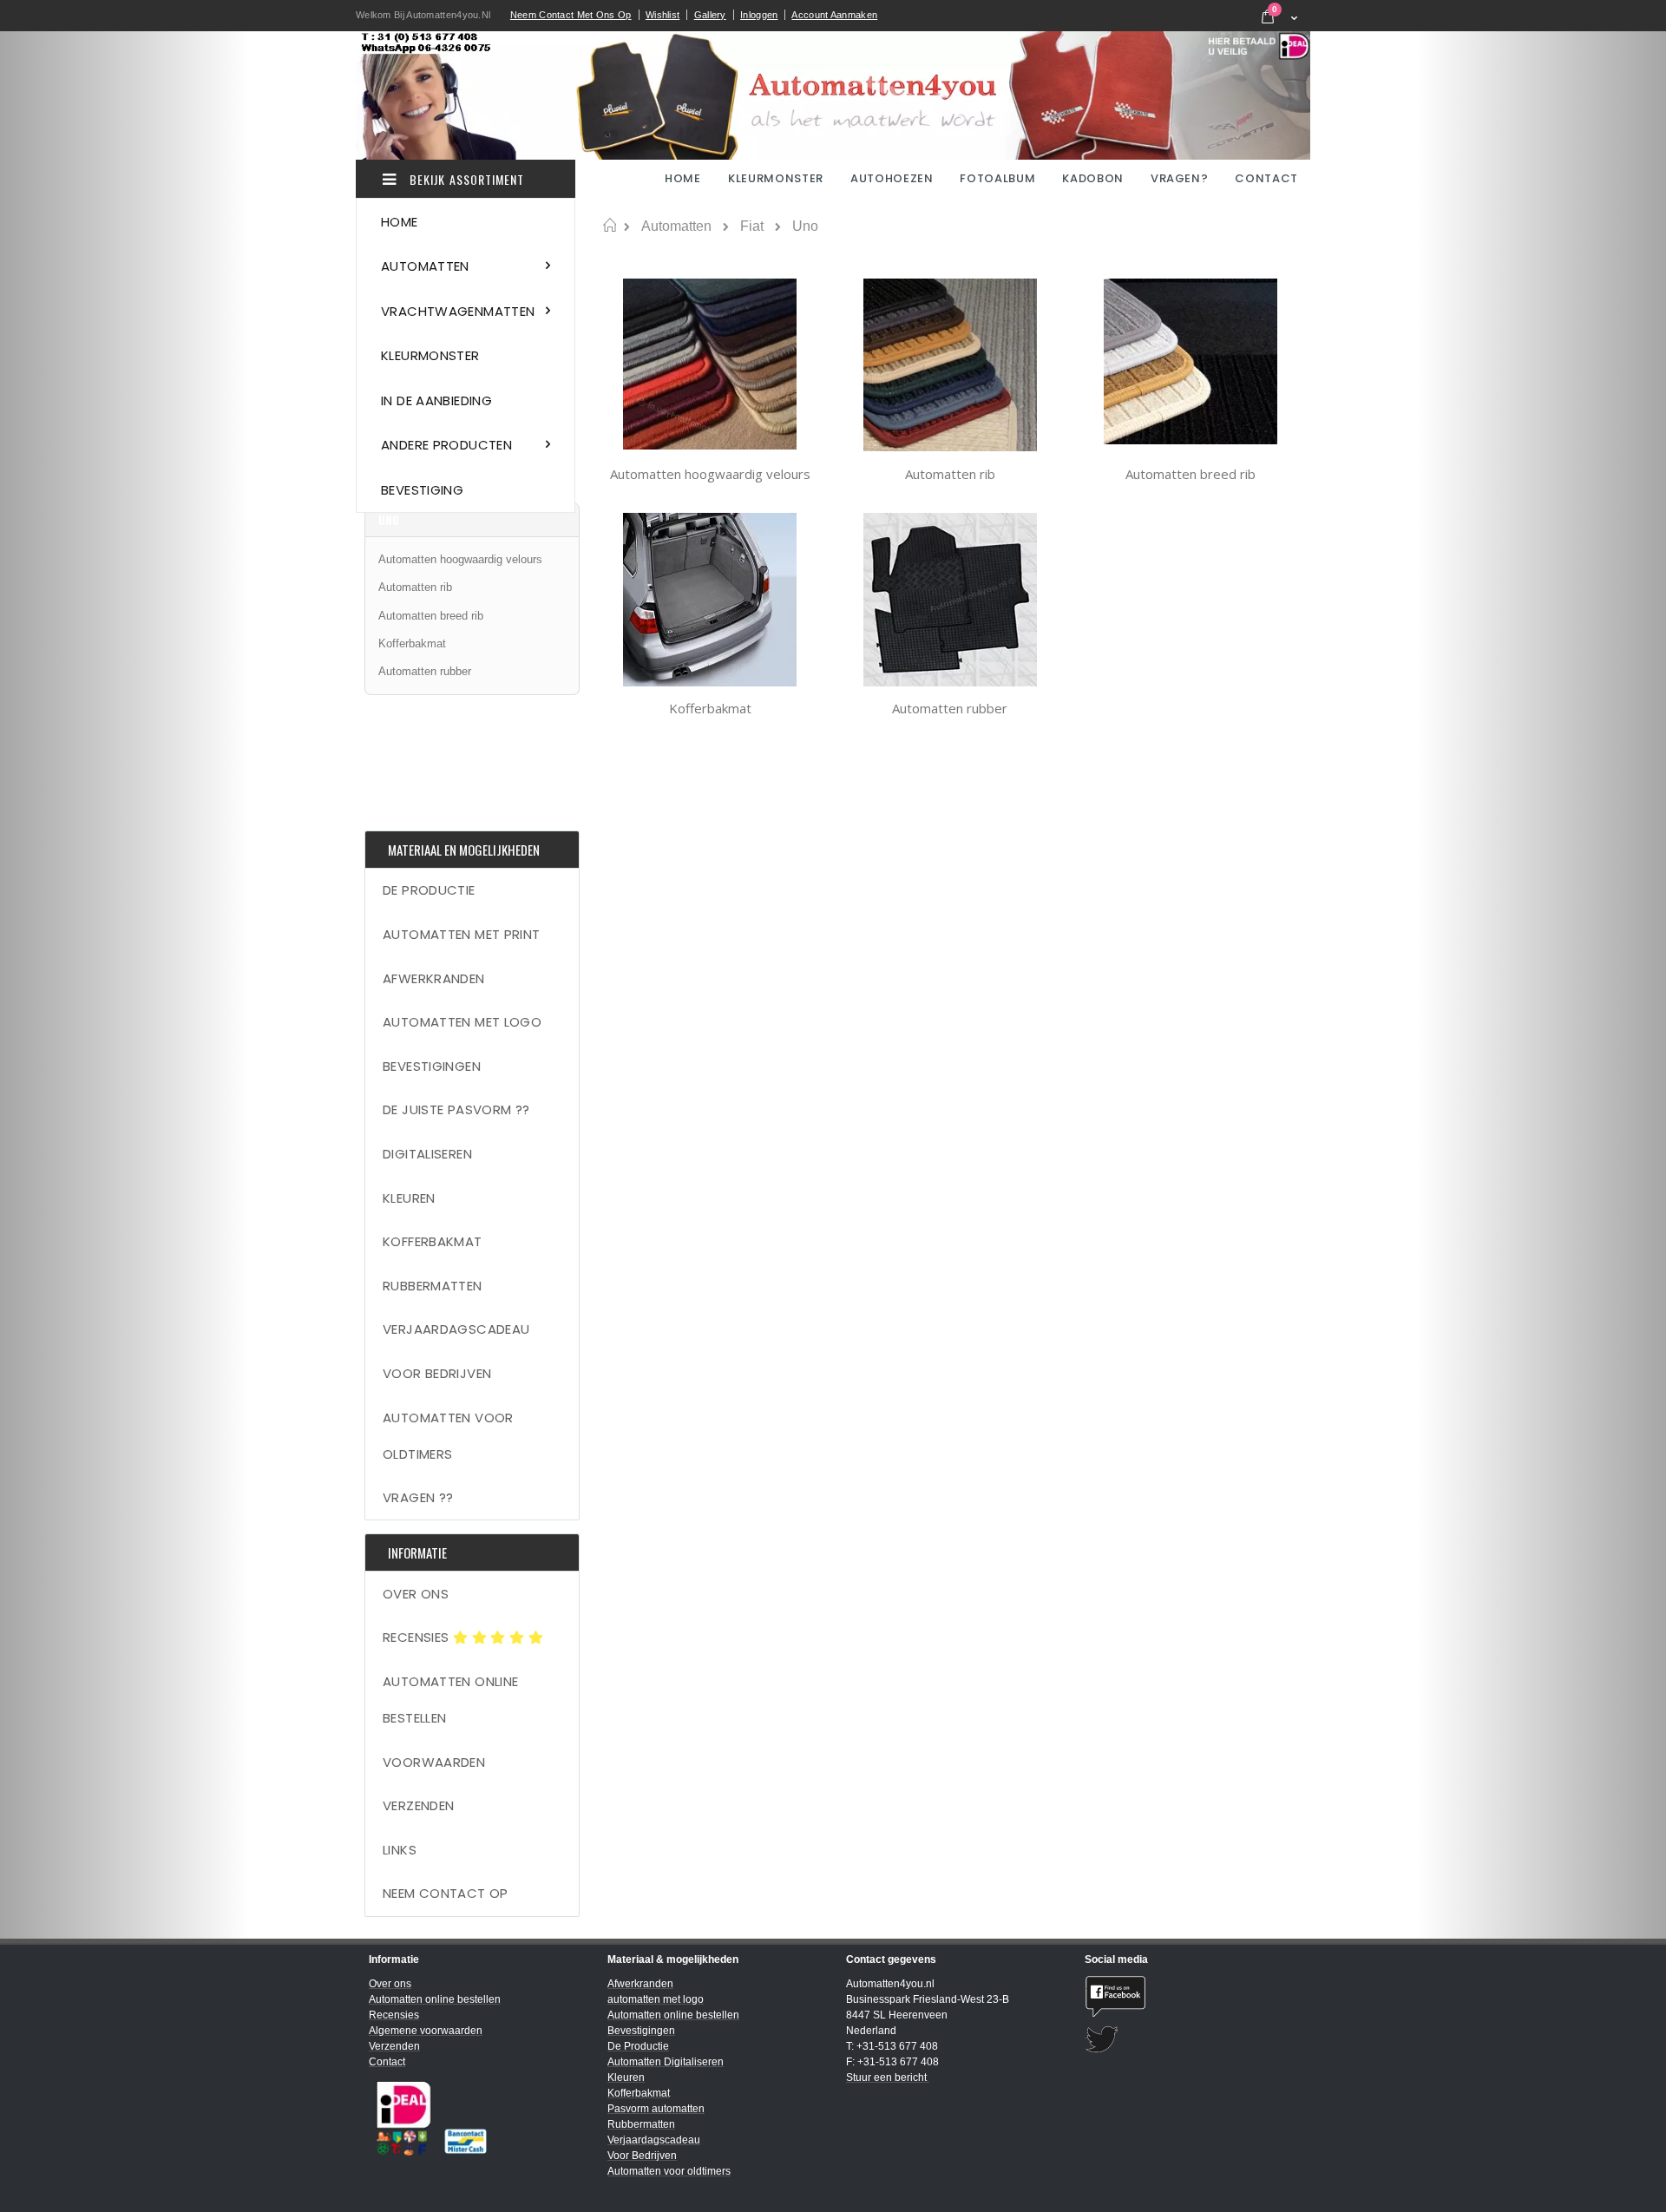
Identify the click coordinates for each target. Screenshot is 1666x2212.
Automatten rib (950, 474)
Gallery (710, 15)
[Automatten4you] (833, 95)
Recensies (418, 1637)
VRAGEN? (1180, 178)
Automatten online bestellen (450, 1700)
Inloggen (759, 15)
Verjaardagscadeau (456, 1329)
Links (400, 1850)
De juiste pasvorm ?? (456, 1109)
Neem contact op (446, 1893)
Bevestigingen (432, 1066)
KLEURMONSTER (776, 178)
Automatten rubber (950, 708)
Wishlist (662, 15)
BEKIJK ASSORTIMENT (465, 179)
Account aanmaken (834, 15)
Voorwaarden (434, 1762)
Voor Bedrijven (437, 1373)
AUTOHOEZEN (892, 178)
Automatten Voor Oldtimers (448, 1436)
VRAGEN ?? (418, 1497)
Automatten (676, 226)
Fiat (752, 226)
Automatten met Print (462, 934)
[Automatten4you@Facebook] (1191, 1996)
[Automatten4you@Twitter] (1191, 2040)
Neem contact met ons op (571, 15)
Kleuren (409, 1198)
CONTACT (1266, 178)
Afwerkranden (434, 978)
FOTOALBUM (997, 178)
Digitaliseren (427, 1154)
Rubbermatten (433, 1286)
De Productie (429, 890)
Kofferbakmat (710, 708)
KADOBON (1093, 178)
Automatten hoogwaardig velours (710, 474)
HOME (684, 178)
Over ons (416, 1594)
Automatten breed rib (1190, 474)
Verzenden (418, 1805)
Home (610, 226)
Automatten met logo (462, 1022)
